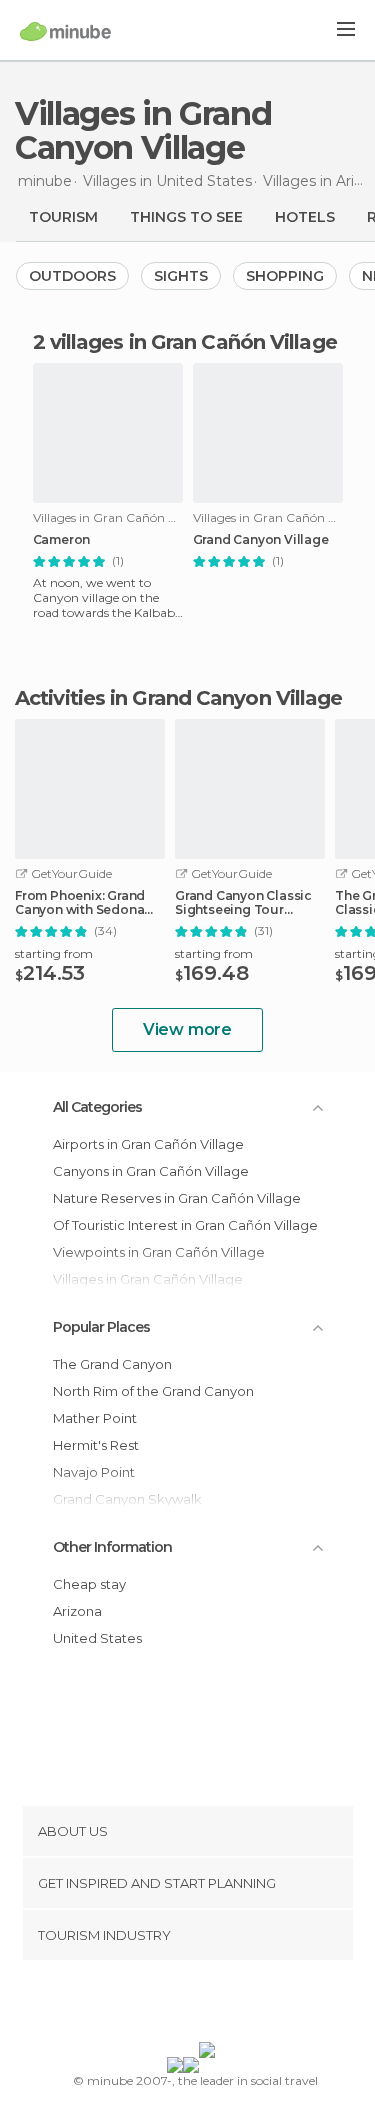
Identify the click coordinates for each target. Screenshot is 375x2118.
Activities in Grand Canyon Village (178, 698)
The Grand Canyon (112, 1364)
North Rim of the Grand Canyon (153, 1391)
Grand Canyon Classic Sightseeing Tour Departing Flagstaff (243, 903)
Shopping (285, 276)
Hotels (305, 217)
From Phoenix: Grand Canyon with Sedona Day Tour (80, 903)
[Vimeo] (208, 2005)
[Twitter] (182, 2005)
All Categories (97, 1107)
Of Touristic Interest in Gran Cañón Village (185, 1225)
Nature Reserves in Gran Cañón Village (177, 1198)
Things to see (186, 217)
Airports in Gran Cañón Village (148, 1144)
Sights (181, 276)
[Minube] (65, 31)
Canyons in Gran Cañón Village (151, 1171)
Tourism (63, 217)
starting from (54, 953)
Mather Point (95, 1418)
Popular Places (101, 1327)
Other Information (112, 1547)
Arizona (77, 1611)
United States (97, 1638)
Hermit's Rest (96, 1445)
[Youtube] (234, 2005)
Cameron (62, 540)
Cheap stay (89, 1584)
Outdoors (72, 276)
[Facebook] (156, 2005)
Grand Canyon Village (261, 540)
